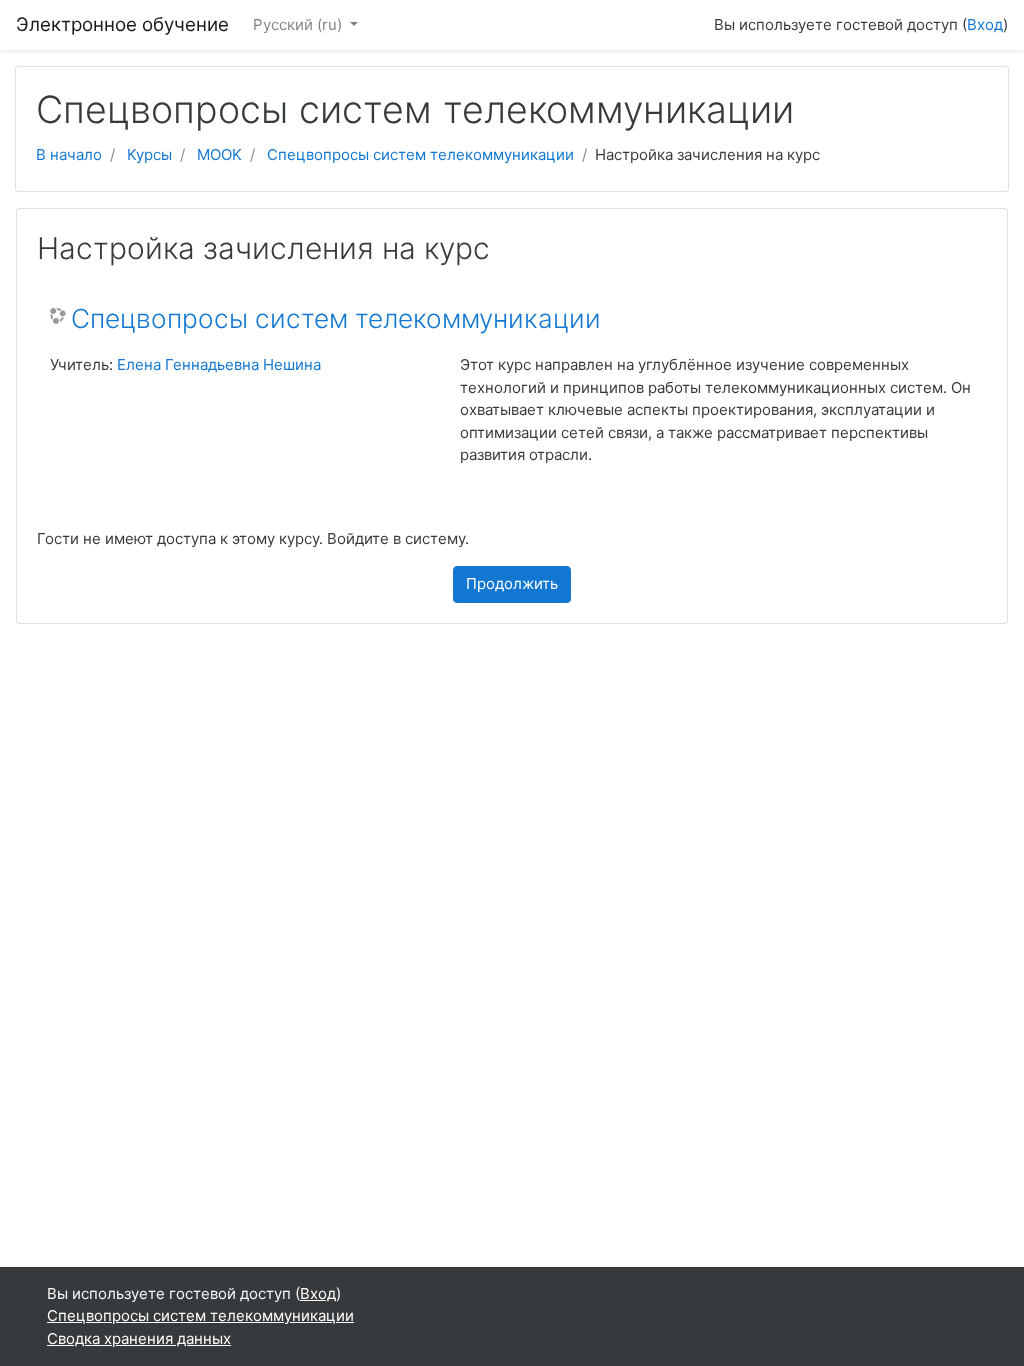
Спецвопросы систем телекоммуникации (420, 154)
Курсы (149, 154)
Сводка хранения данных (139, 1338)
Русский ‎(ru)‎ (299, 24)
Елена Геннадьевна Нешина (219, 364)
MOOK (219, 154)
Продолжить (512, 583)
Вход (985, 24)
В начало (69, 154)
